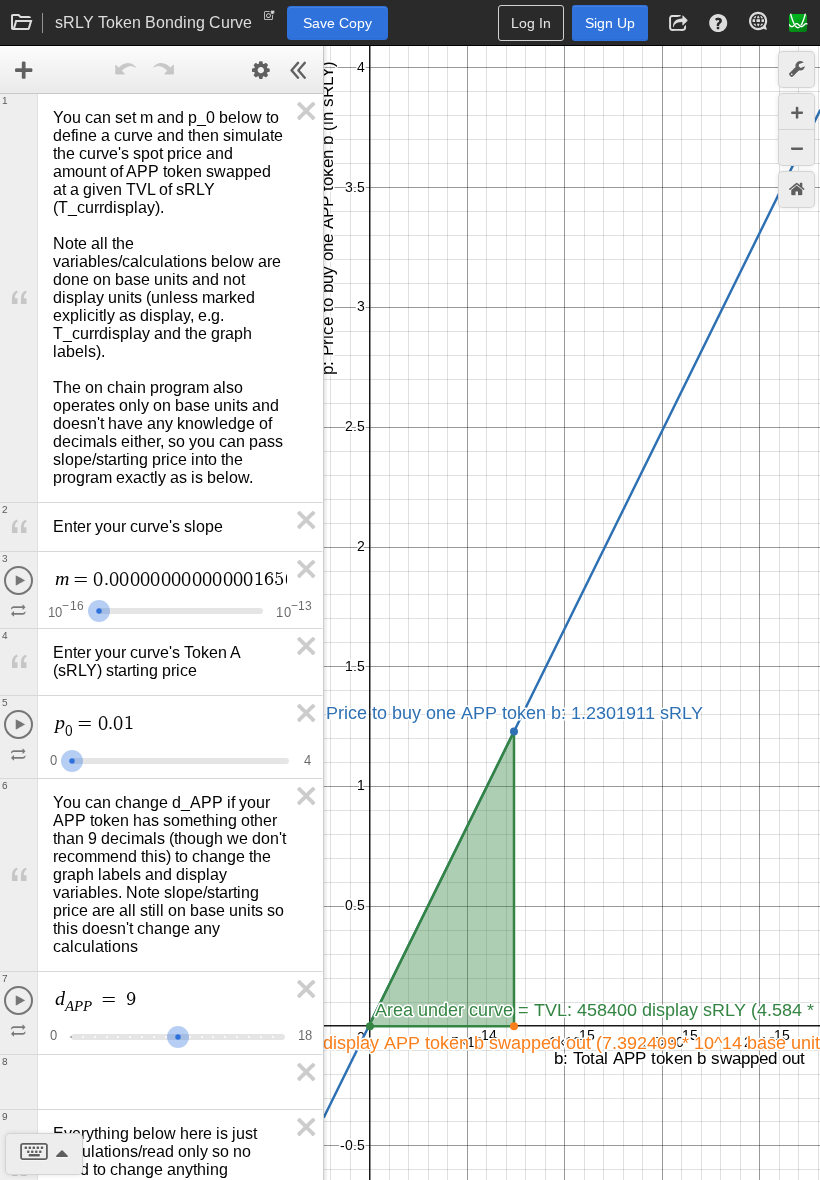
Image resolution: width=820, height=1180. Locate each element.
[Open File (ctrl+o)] (22, 23)
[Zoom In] (796, 111)
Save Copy (337, 23)
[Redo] (164, 70)
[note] (269, 20)
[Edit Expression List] (261, 70)
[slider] (99, 608)
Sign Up (610, 23)
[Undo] (126, 70)
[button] (678, 23)
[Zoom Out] (796, 147)
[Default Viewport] (796, 189)
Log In (531, 23)
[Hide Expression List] (299, 70)
